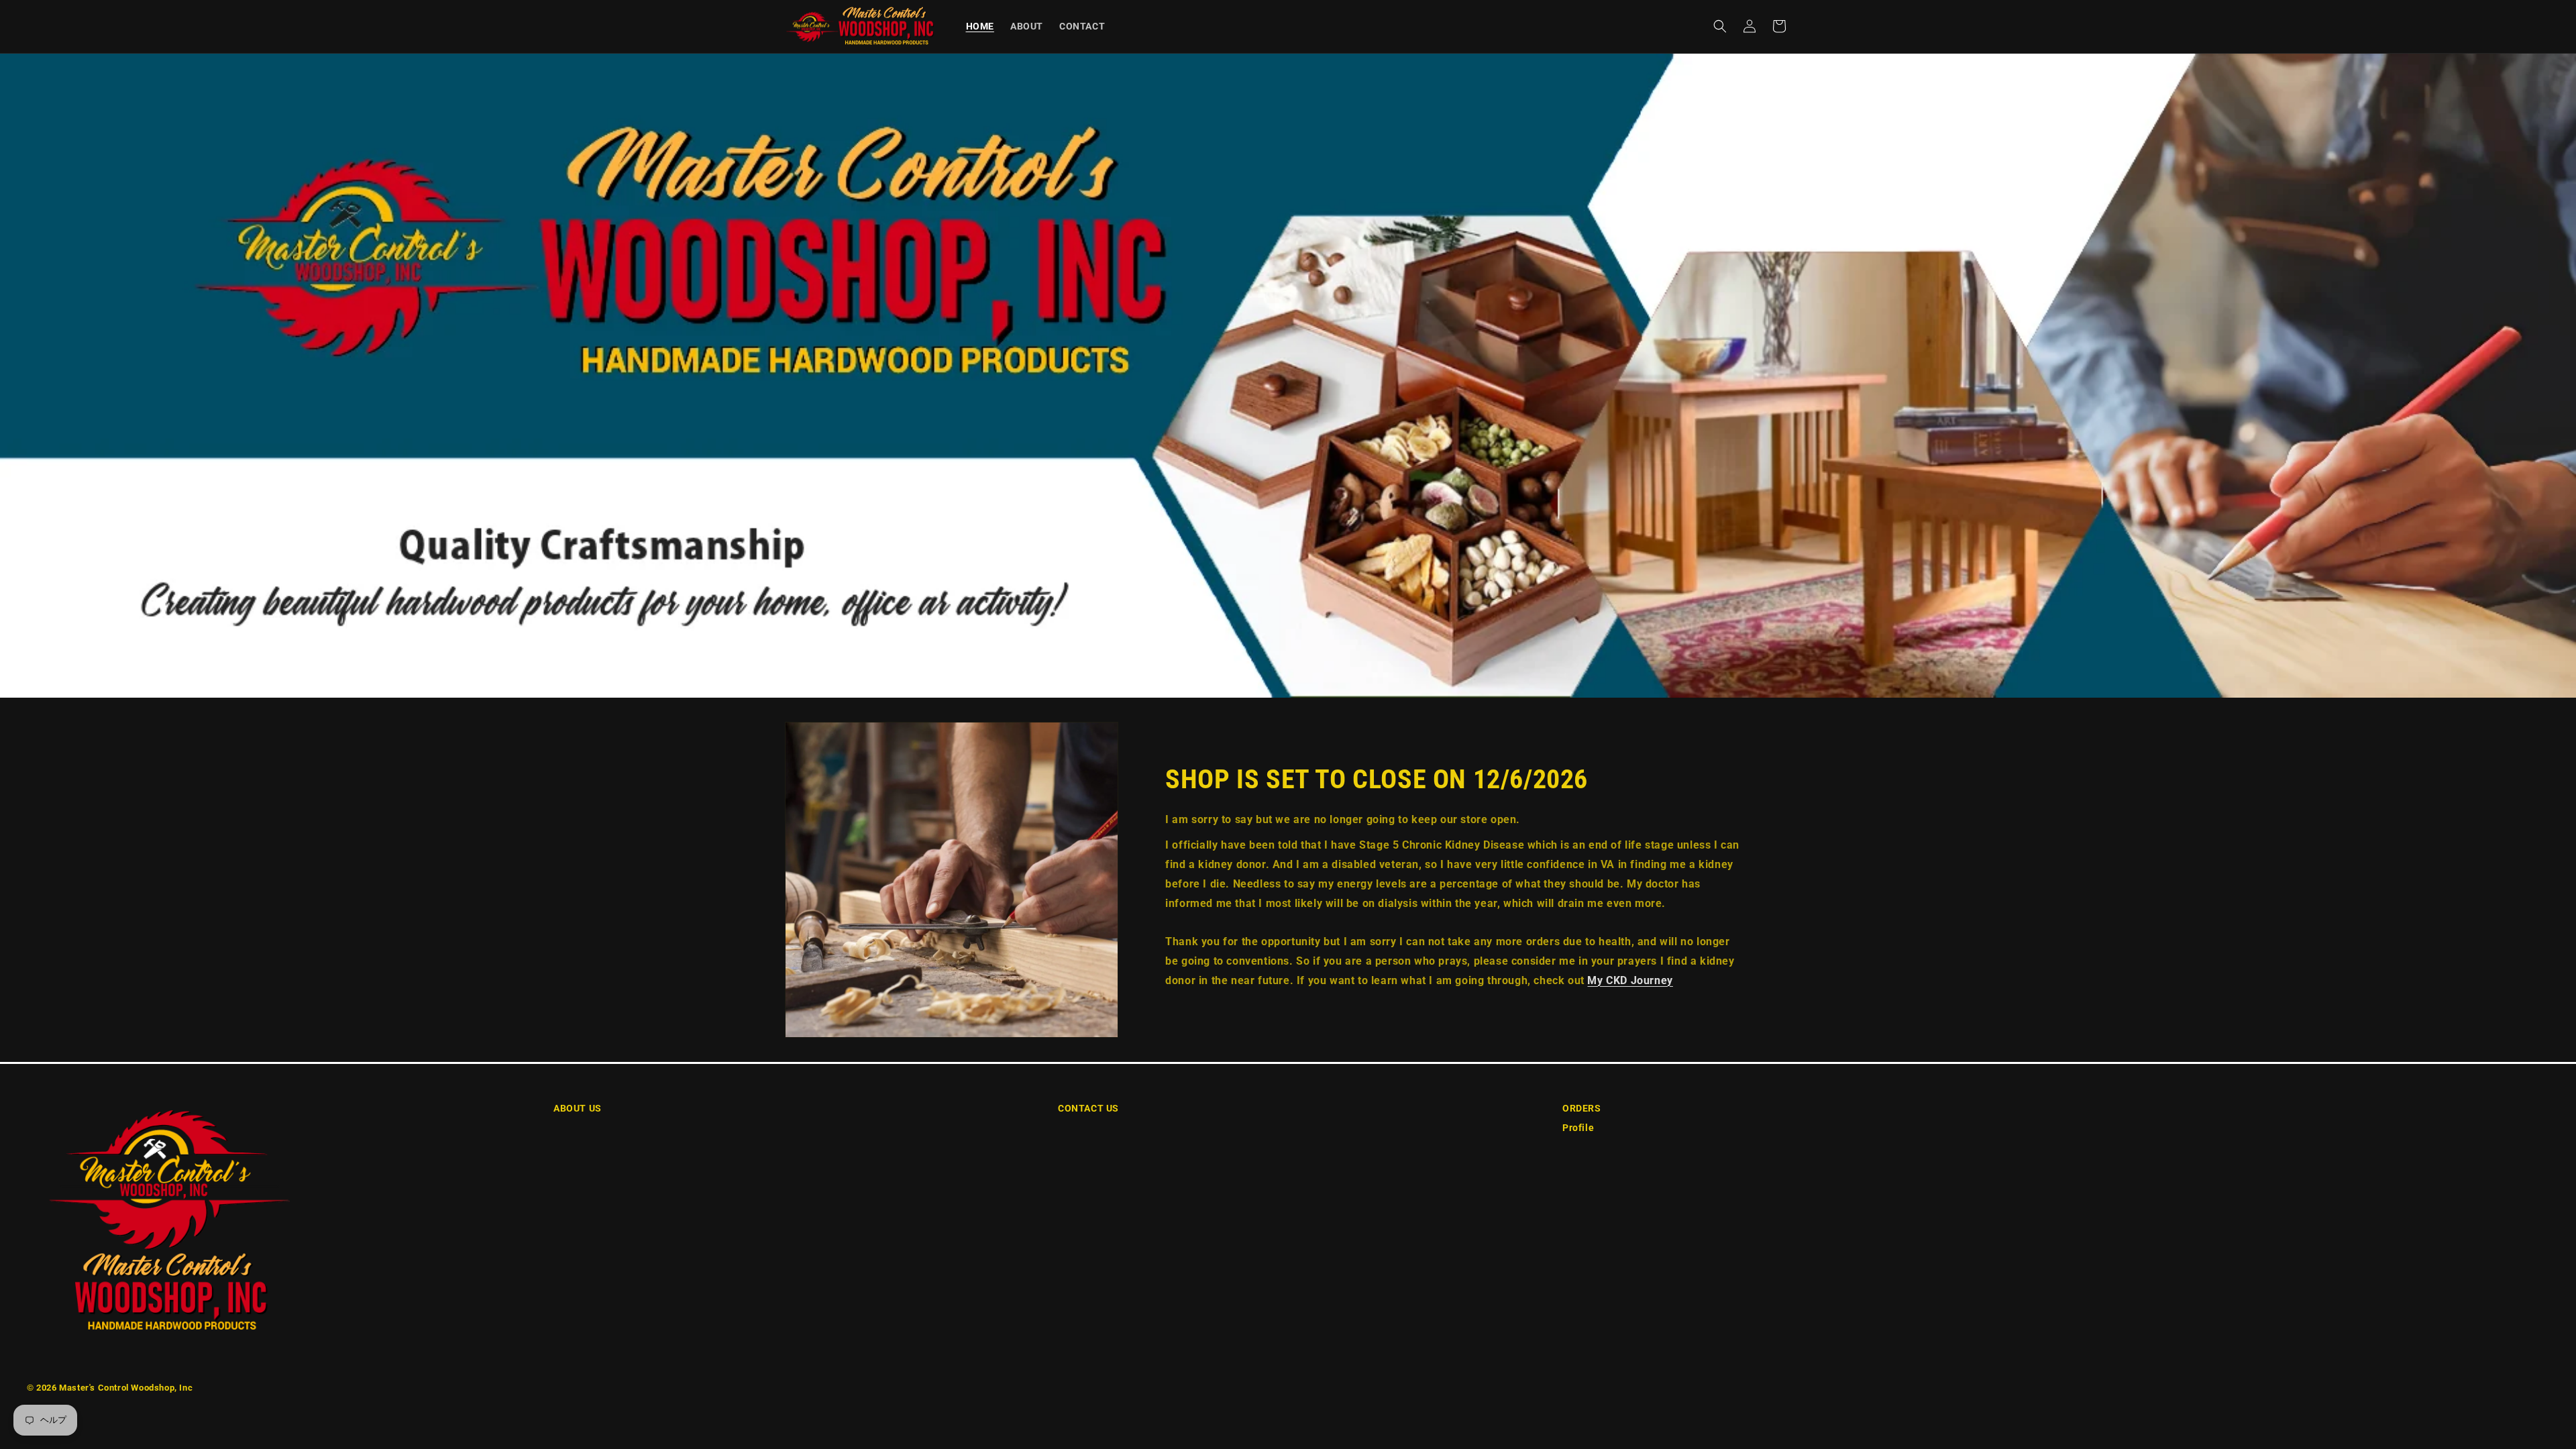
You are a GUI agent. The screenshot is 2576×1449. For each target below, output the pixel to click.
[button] (1720, 26)
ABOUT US (578, 1108)
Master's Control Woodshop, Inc (126, 1388)
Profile (1578, 1128)
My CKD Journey (1630, 980)
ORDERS (1582, 1108)
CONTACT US (1088, 1108)
